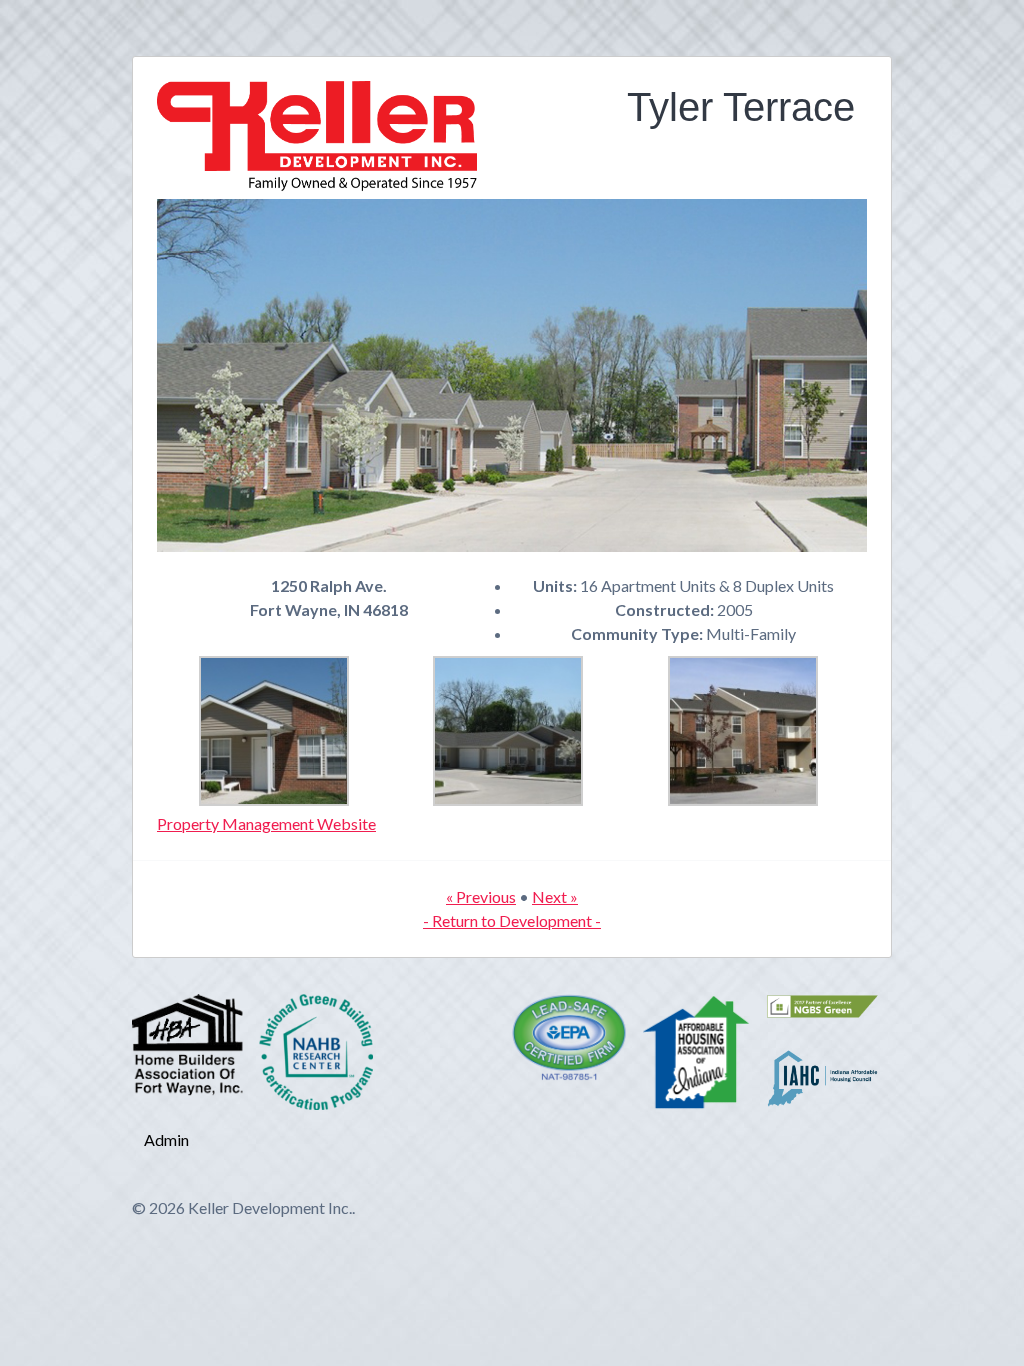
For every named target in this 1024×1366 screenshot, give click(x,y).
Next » (555, 896)
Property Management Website (266, 823)
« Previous (481, 896)
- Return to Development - (512, 920)
